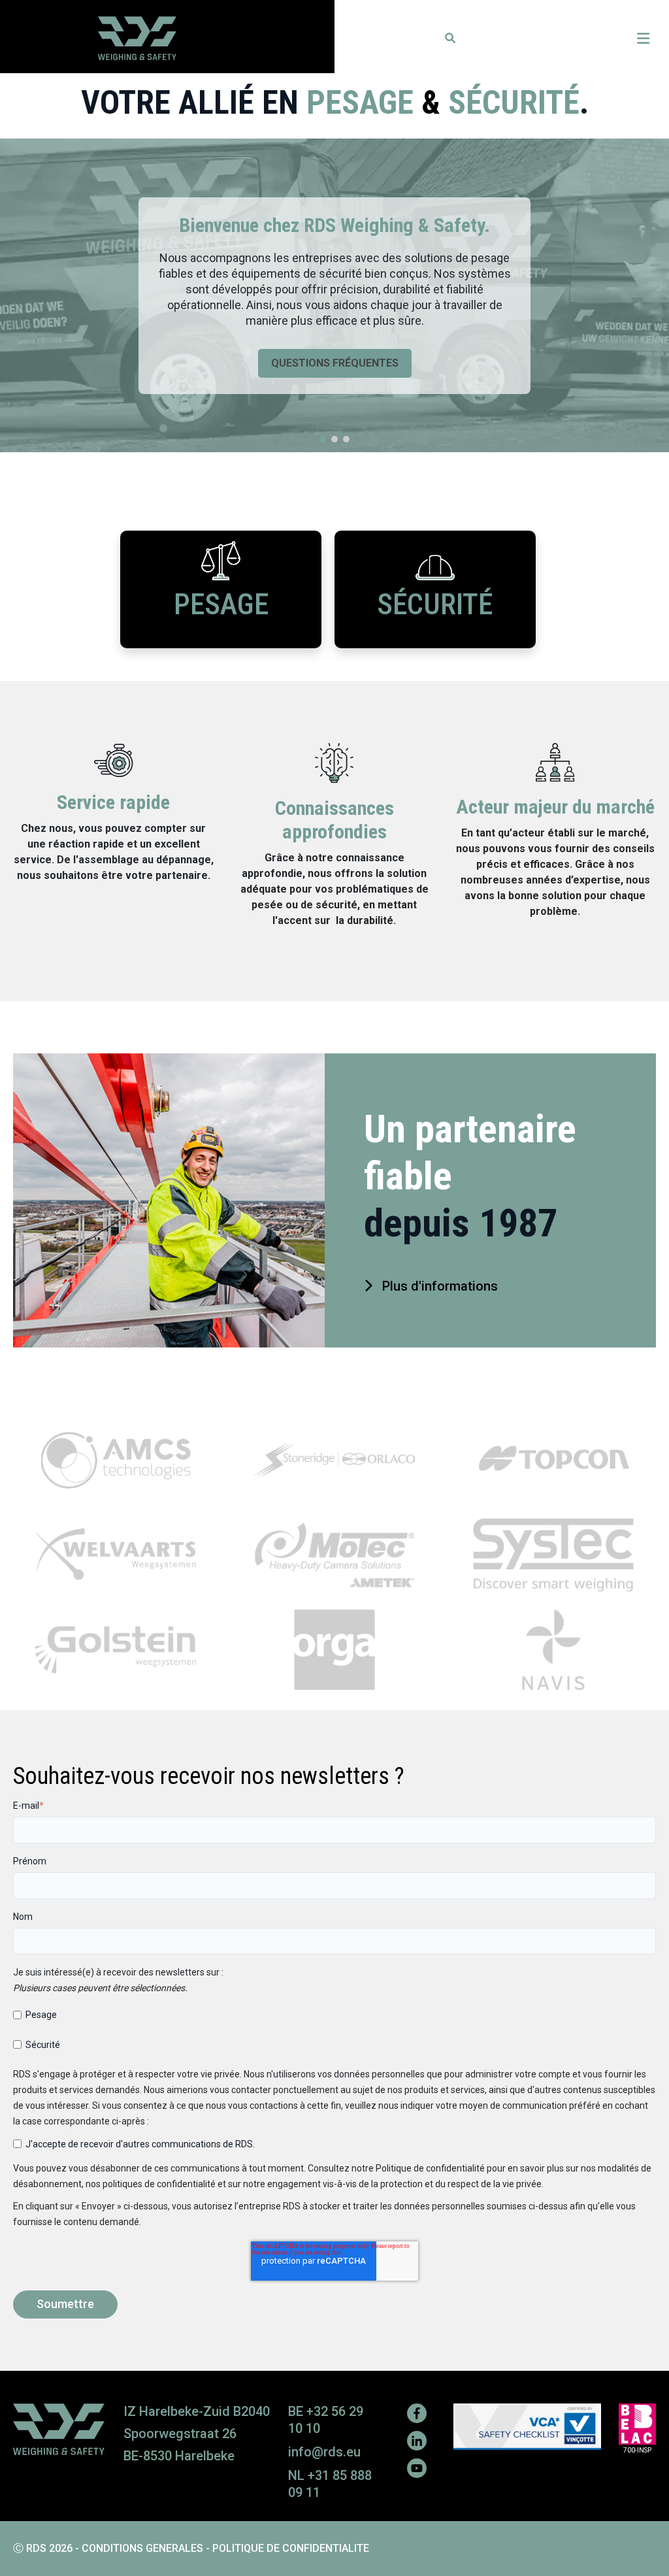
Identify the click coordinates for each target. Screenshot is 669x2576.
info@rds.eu (324, 2452)
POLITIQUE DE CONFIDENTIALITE (291, 2548)
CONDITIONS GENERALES (142, 2548)
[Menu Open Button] (643, 39)
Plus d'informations (440, 1287)
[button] (450, 38)
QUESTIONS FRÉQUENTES (335, 363)
